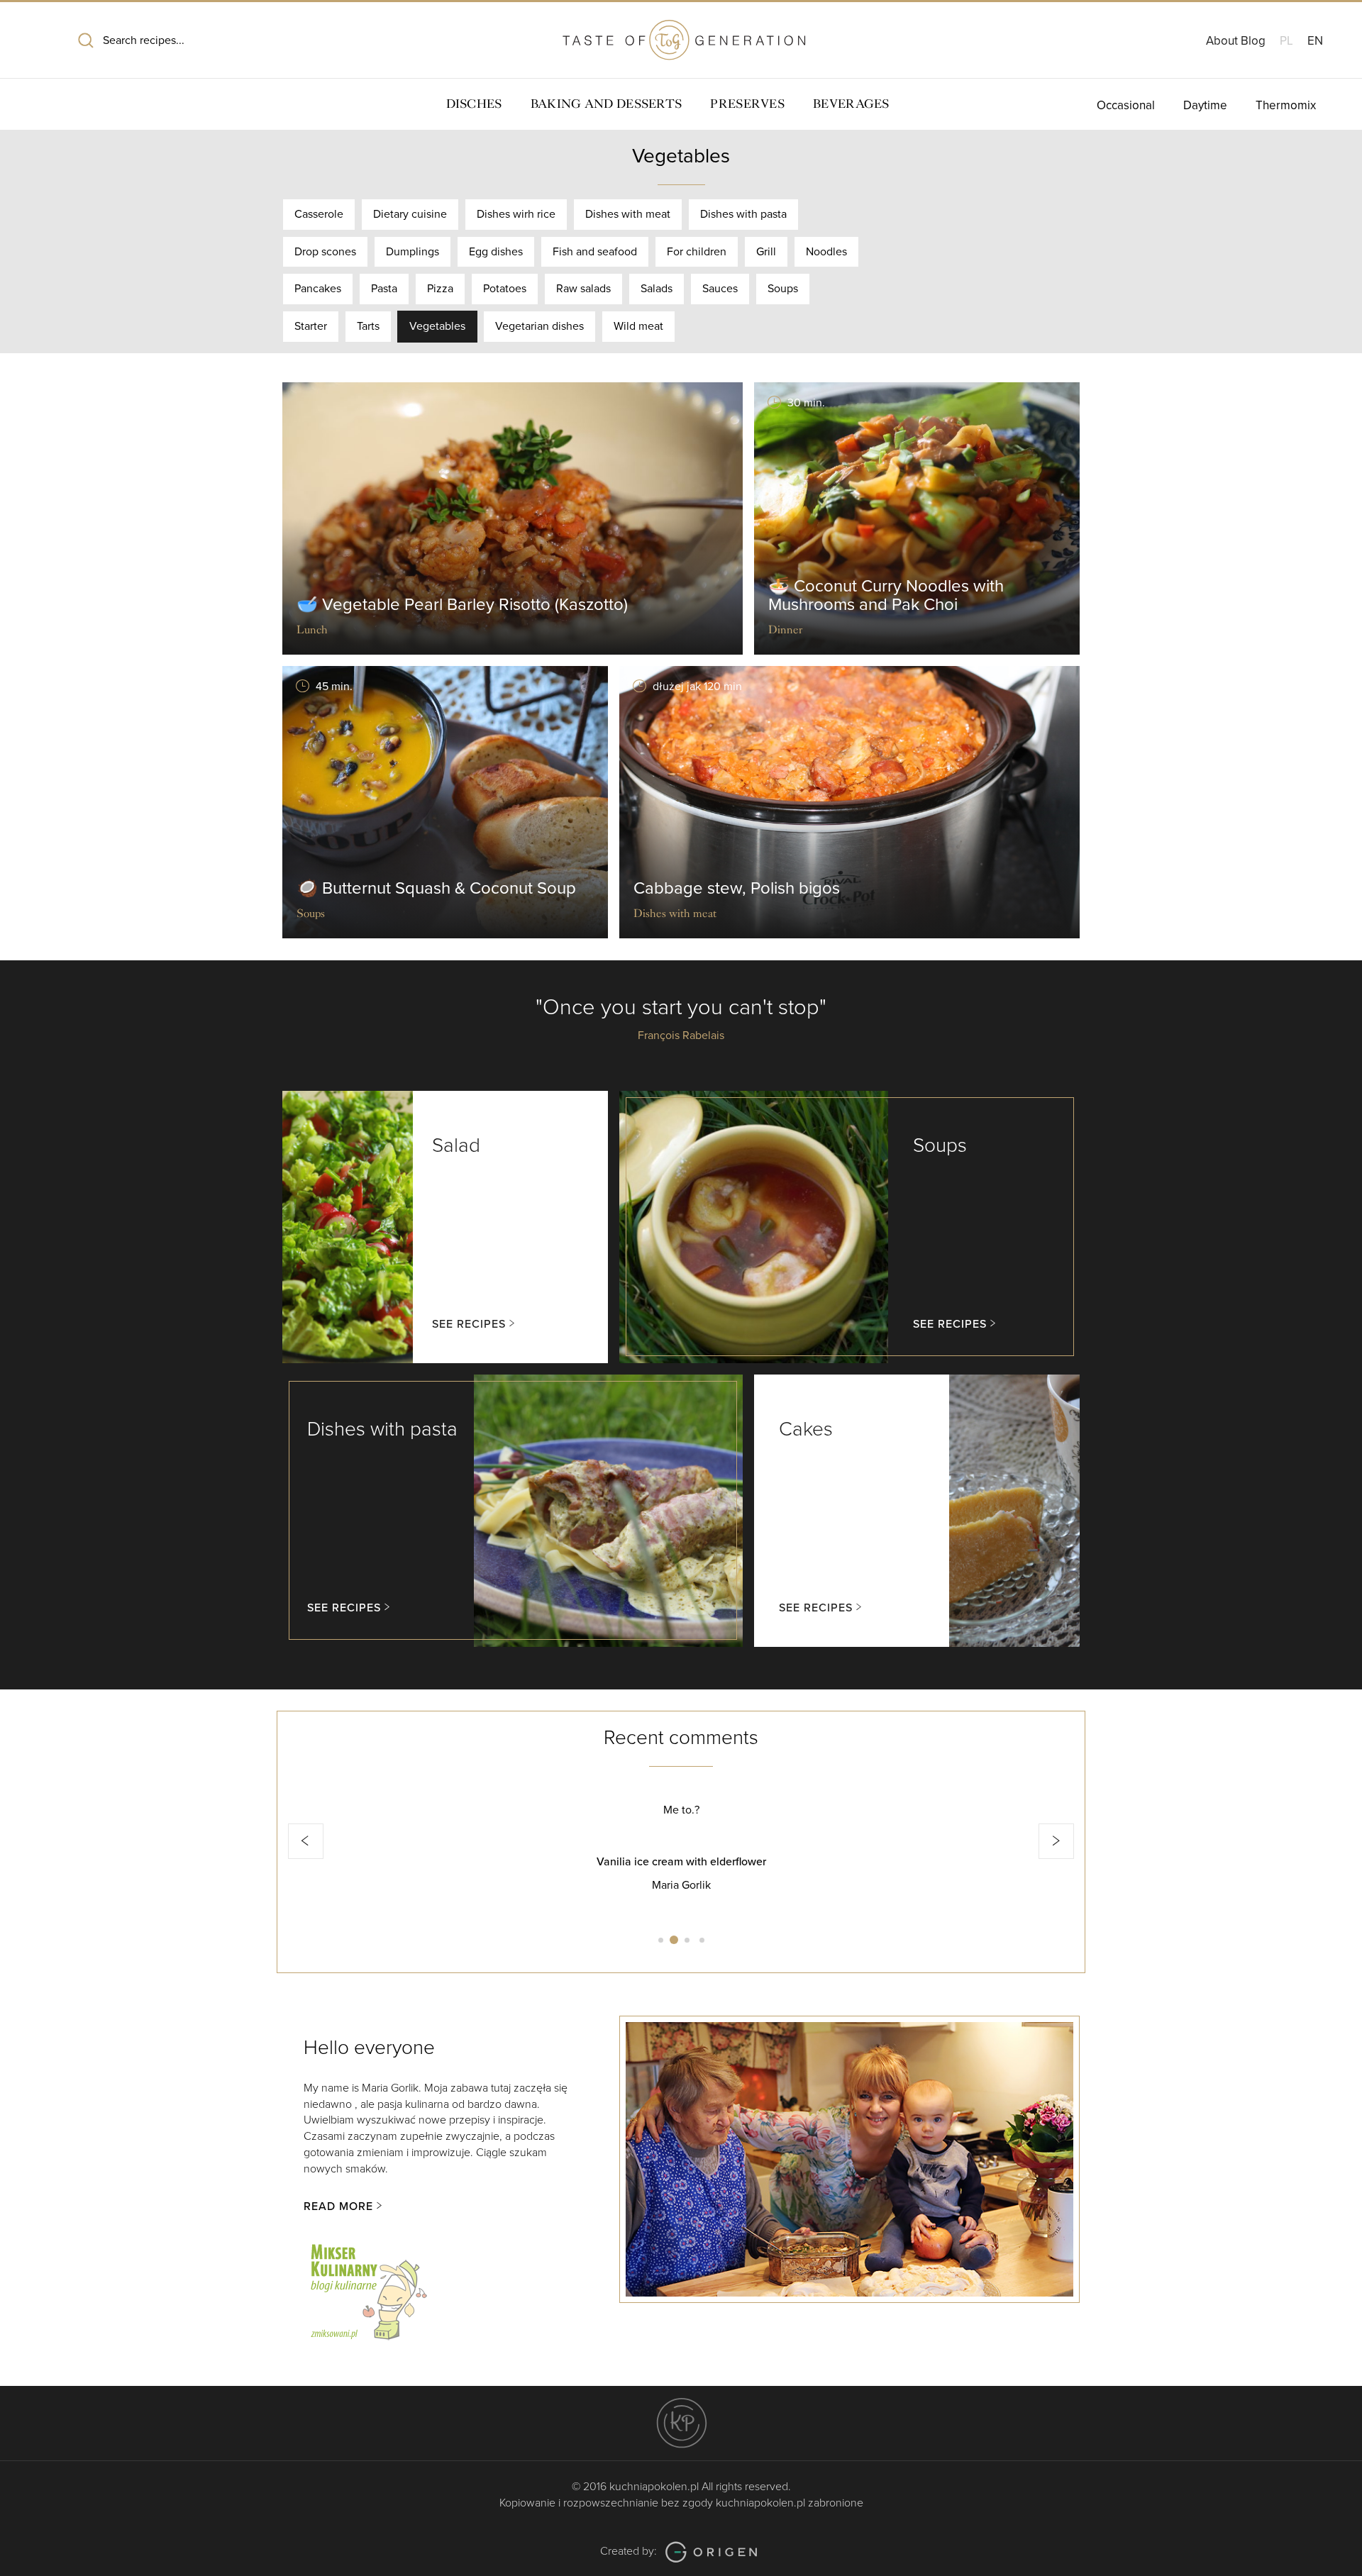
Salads (657, 289)
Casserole (319, 214)
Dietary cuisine (410, 214)
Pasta (384, 289)
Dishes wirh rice (516, 214)
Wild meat (638, 326)
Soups (783, 289)
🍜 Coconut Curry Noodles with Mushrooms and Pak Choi (886, 595)
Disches (474, 104)
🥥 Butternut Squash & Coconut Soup (436, 888)
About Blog (1236, 41)
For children (697, 252)
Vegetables (437, 326)
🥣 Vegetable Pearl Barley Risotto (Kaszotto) (462, 605)
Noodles (826, 252)
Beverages (851, 104)
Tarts (368, 326)
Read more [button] (338, 2206)
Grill (766, 252)
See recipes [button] (469, 1324)
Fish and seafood (595, 252)
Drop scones (325, 252)
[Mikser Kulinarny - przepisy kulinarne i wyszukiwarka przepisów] (367, 2289)
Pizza (440, 289)
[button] (306, 1841)
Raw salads (583, 289)
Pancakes (318, 289)
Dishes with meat (628, 214)
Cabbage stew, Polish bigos (737, 888)
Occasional (1126, 105)
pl (1286, 41)
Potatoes (505, 289)
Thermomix (1286, 105)
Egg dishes (496, 252)
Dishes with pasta (743, 214)
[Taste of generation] (681, 34)
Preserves (747, 104)
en (1315, 41)
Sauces (720, 289)
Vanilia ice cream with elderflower (681, 1862)
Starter (311, 326)
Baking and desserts (607, 104)
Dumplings (413, 252)
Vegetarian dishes (539, 326)
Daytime (1205, 105)
